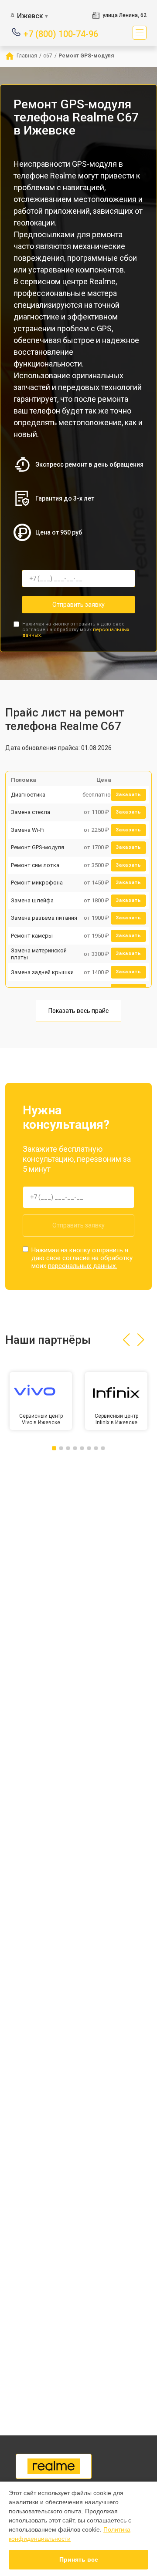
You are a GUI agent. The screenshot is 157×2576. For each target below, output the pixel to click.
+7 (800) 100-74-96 (61, 33)
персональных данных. (82, 1266)
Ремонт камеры (32, 936)
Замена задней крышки (42, 972)
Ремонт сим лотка (35, 865)
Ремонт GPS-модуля (38, 847)
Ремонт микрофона (37, 883)
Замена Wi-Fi (28, 830)
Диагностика (28, 795)
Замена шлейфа (32, 900)
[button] (126, 1340)
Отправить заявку (78, 605)
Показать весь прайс (78, 1011)
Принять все (79, 2559)
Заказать (128, 795)
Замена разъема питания (44, 918)
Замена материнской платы (39, 954)
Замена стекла (31, 812)
